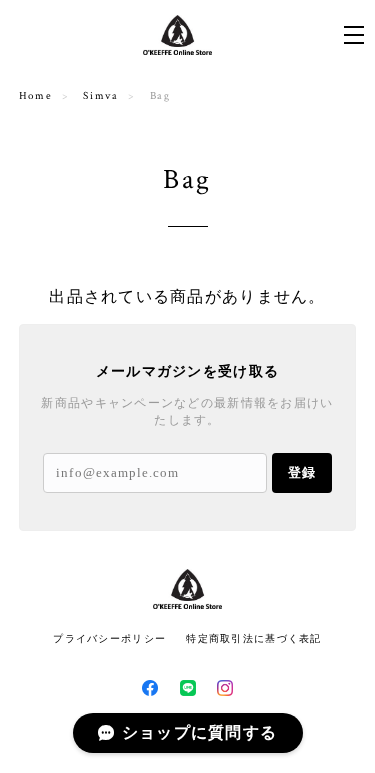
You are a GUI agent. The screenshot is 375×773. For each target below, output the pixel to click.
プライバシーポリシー (109, 638)
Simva (100, 96)
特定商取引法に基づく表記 (253, 638)
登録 (302, 472)
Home (35, 96)
